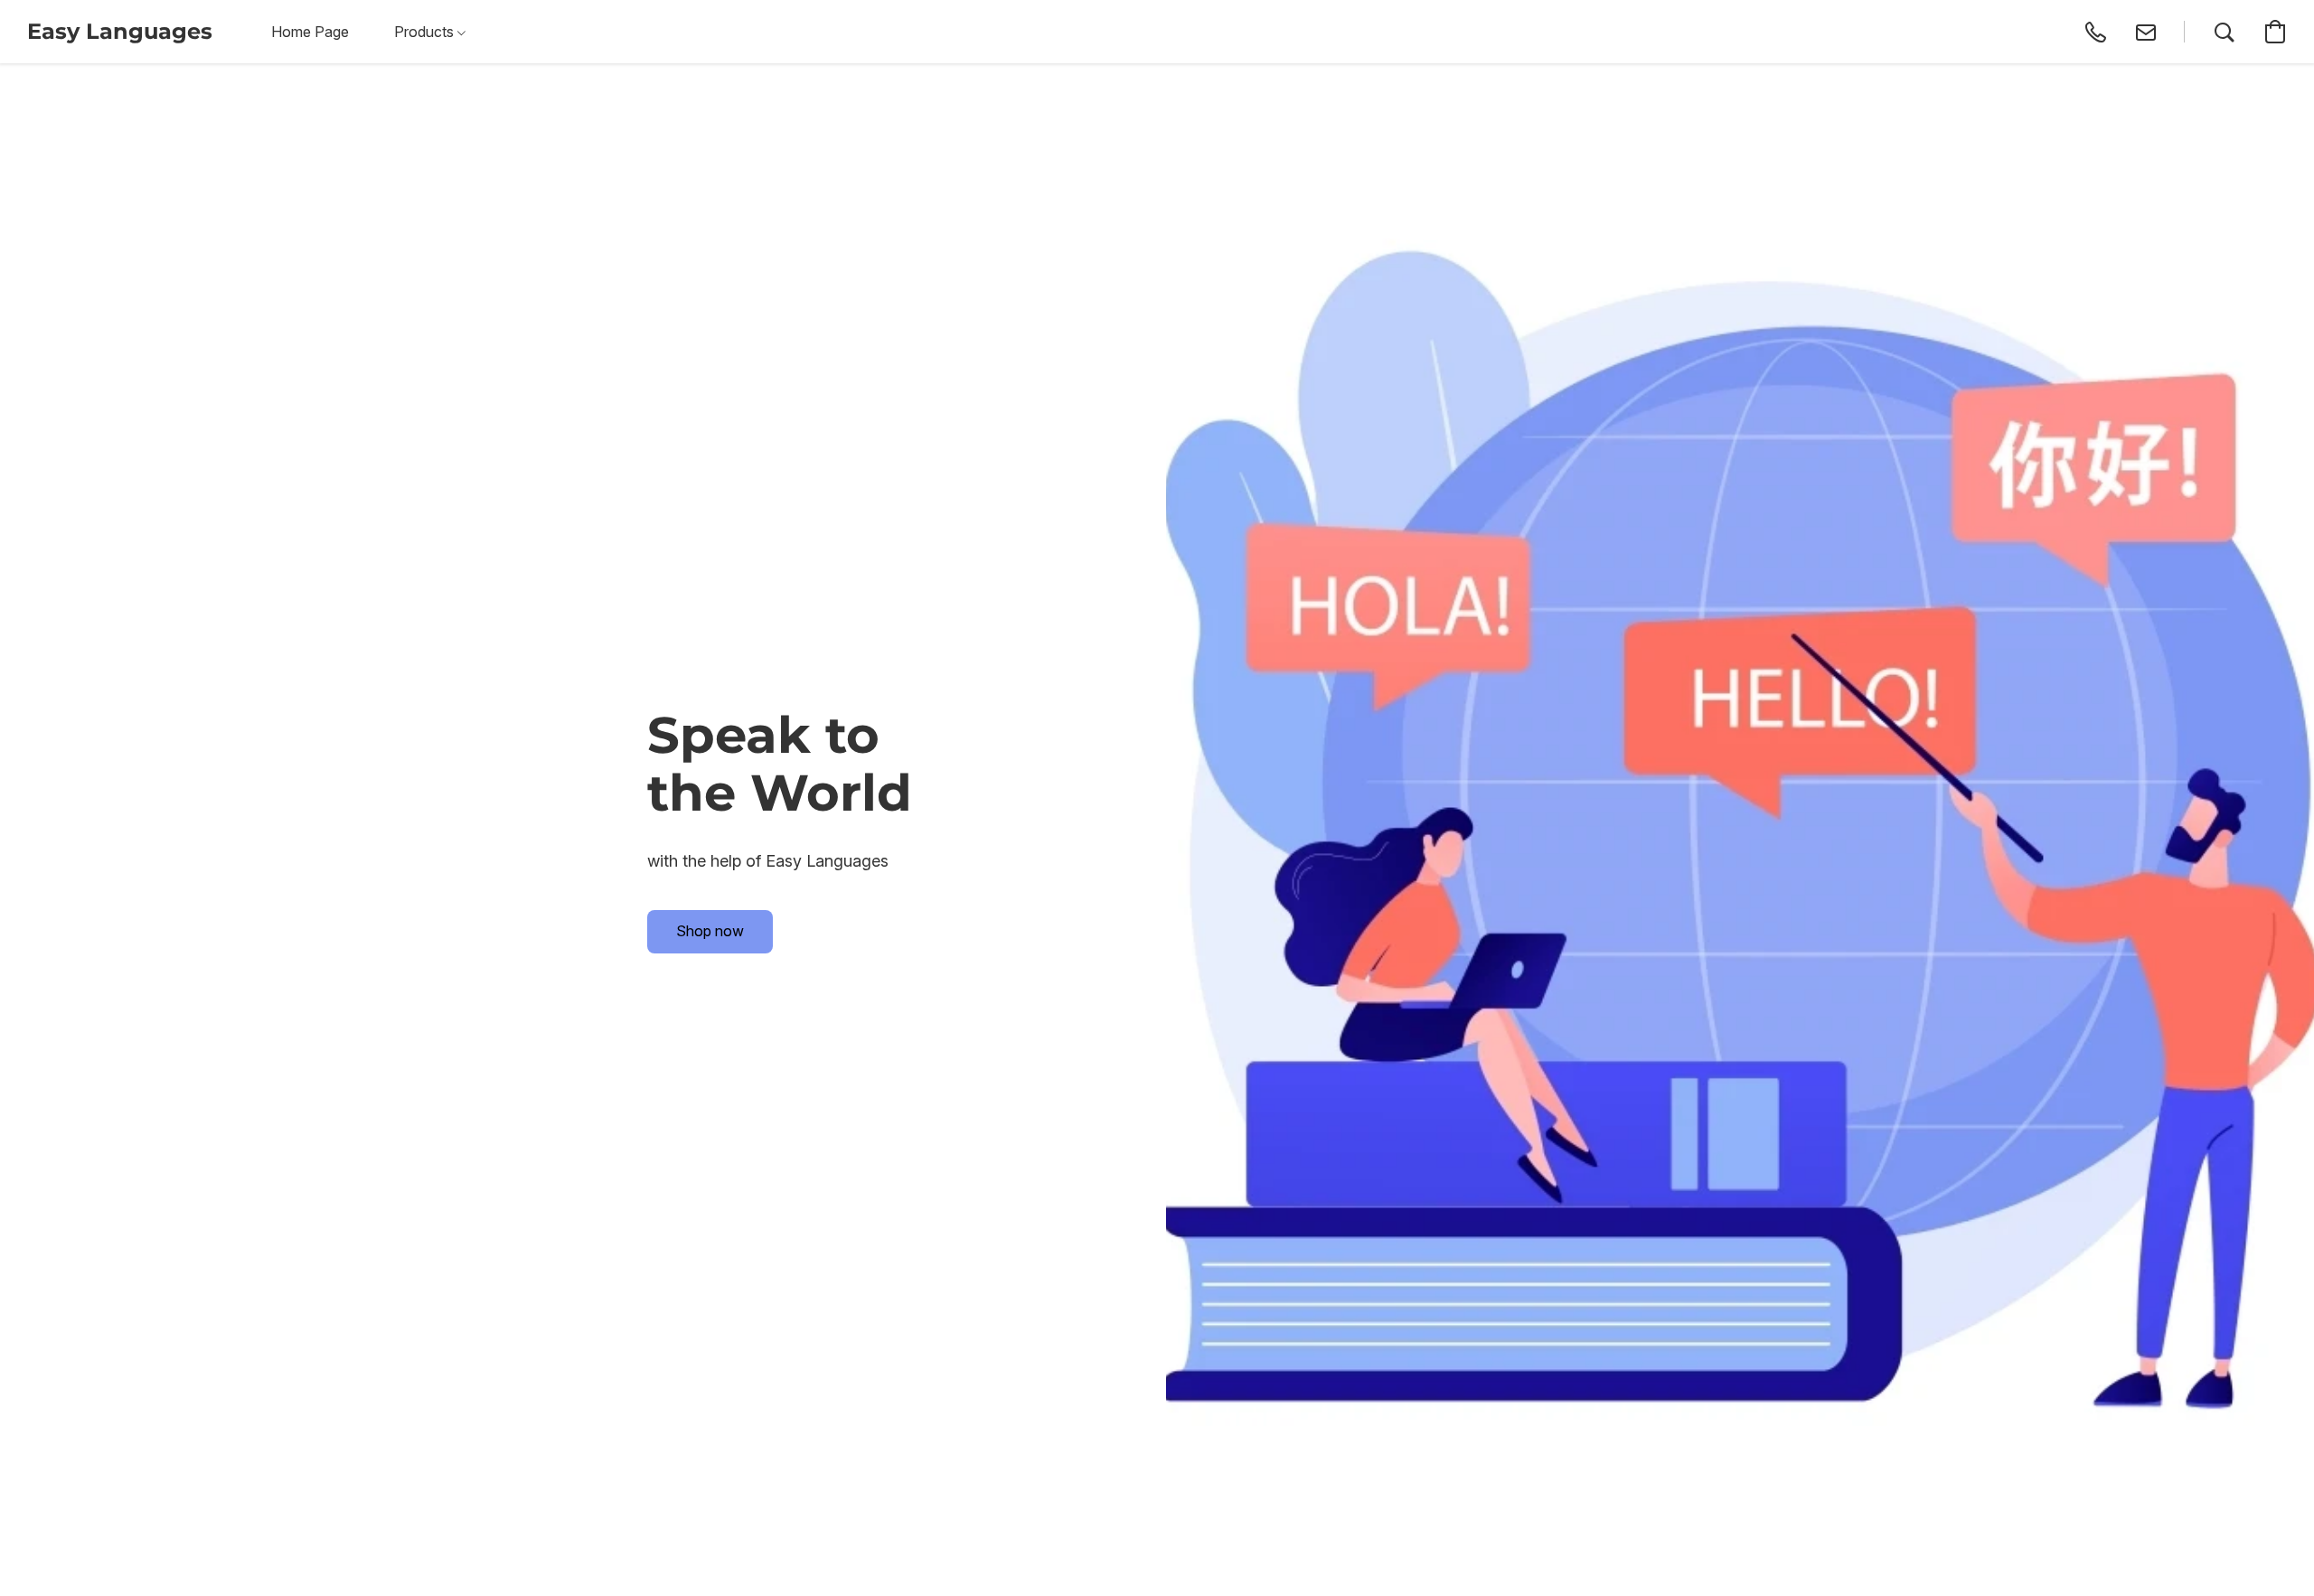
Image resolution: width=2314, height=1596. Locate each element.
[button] (120, 32)
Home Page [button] (310, 32)
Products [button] (426, 32)
